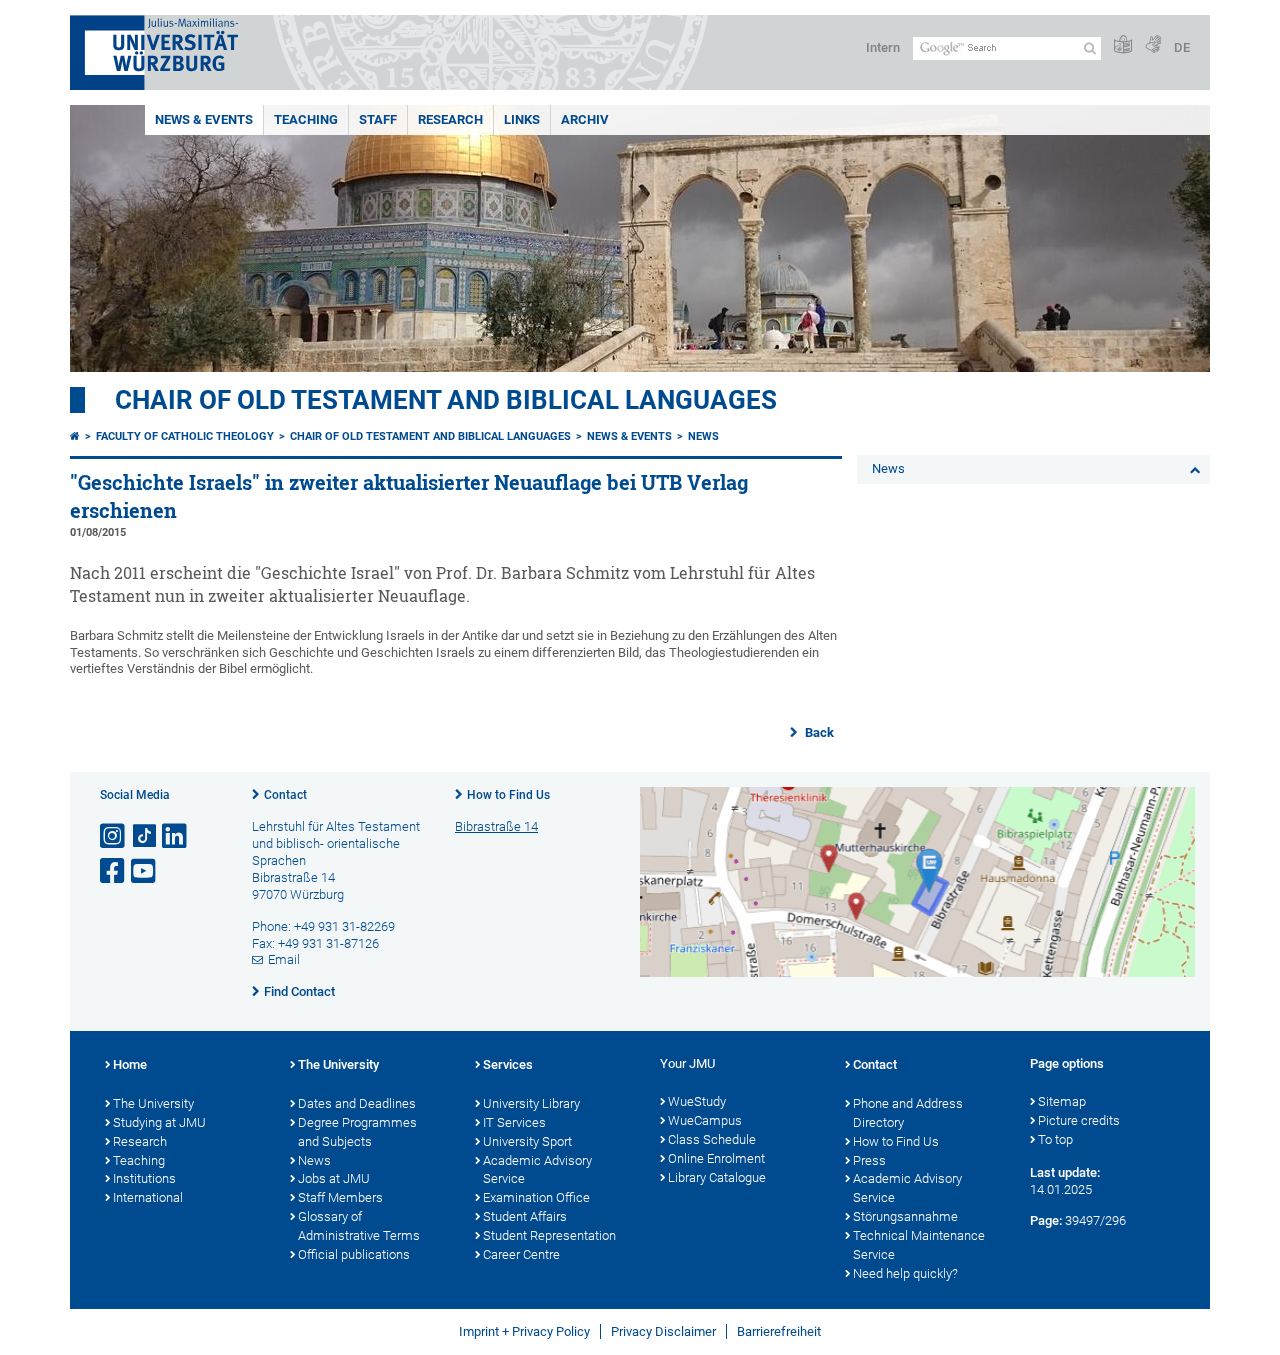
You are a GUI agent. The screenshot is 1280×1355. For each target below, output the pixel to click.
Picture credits (1079, 1120)
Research (450, 119)
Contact (285, 795)
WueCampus (705, 1120)
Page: (1046, 1220)
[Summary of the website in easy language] (1123, 45)
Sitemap (1062, 1101)
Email (284, 959)
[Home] (75, 436)
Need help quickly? (905, 1273)
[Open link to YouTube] (145, 871)
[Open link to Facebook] (114, 871)
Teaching (306, 119)
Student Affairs (525, 1216)
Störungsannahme (905, 1216)
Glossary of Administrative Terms (359, 1226)
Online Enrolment (716, 1158)
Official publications (354, 1254)
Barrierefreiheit (779, 1331)
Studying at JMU (159, 1122)
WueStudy (697, 1101)
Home (130, 1064)
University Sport (527, 1141)
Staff (378, 119)
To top (1055, 1139)
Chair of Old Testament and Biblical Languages (446, 400)
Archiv (585, 119)
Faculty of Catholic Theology (185, 436)
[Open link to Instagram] (114, 836)
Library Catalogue (717, 1177)
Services (508, 1064)
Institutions (144, 1178)
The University (153, 1103)
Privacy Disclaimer (663, 1331)
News (703, 436)
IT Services (514, 1122)
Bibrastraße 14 (496, 826)
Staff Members (340, 1197)
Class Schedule (712, 1139)
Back (818, 732)
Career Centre (521, 1254)
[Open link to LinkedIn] (176, 836)
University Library (531, 1103)
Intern (883, 47)
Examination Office (536, 1197)
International (148, 1197)
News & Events (204, 119)
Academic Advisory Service (537, 1170)
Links (522, 119)
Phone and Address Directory (908, 1113)
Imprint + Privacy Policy (524, 1331)
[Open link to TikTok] (145, 836)
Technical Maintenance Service (919, 1245)
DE (1182, 47)
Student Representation (549, 1235)
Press (869, 1160)
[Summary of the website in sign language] (1153, 45)
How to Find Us (508, 795)
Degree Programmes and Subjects (357, 1132)
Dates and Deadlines (357, 1103)
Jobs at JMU (334, 1178)
